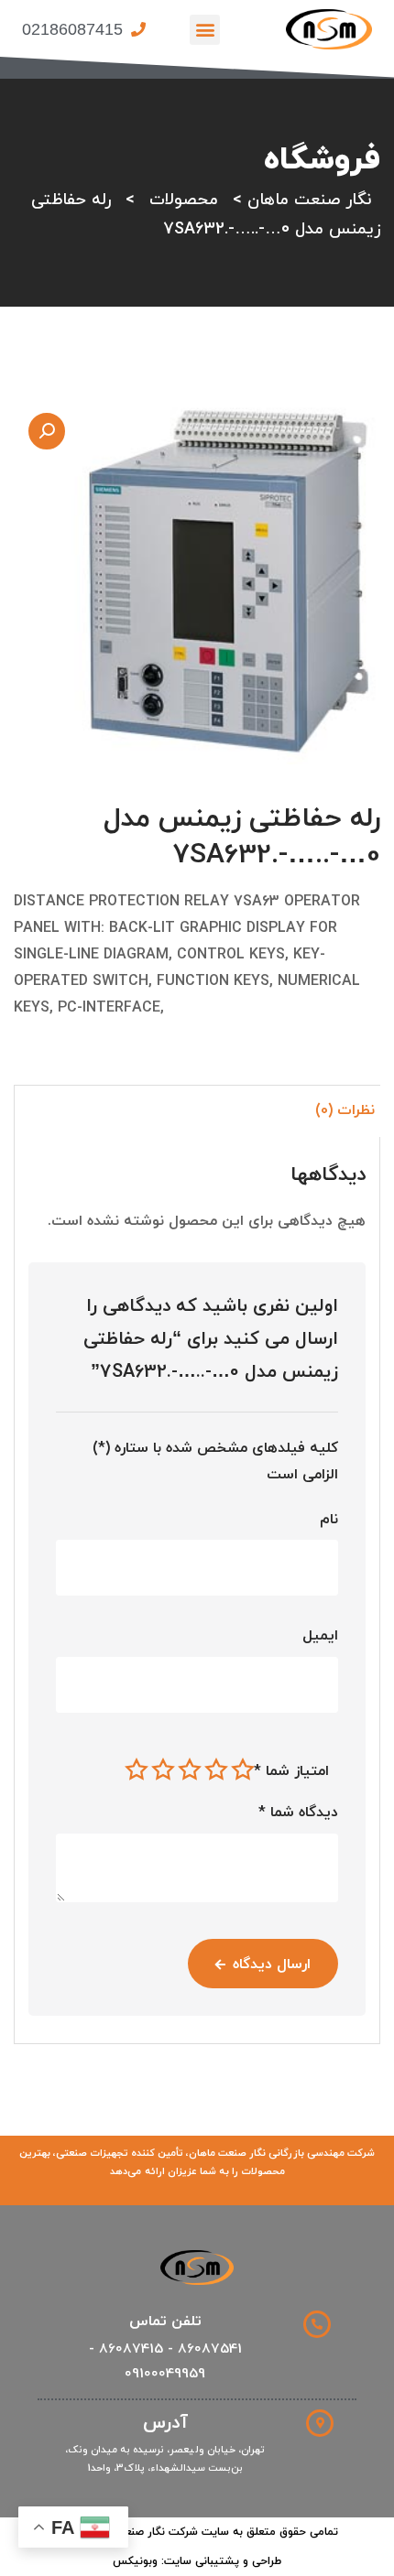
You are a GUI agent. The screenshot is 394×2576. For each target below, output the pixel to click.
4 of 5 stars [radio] (163, 1770)
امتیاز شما (291, 1771)
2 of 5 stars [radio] (216, 1770)
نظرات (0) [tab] (345, 1110)
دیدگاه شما (298, 1813)
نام (329, 1520)
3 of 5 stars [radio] (190, 1770)
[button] (205, 30)
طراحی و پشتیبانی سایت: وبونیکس (197, 2561)
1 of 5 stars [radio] (243, 1770)
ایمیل (320, 1636)
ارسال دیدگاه (272, 1964)
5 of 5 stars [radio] (137, 1770)
